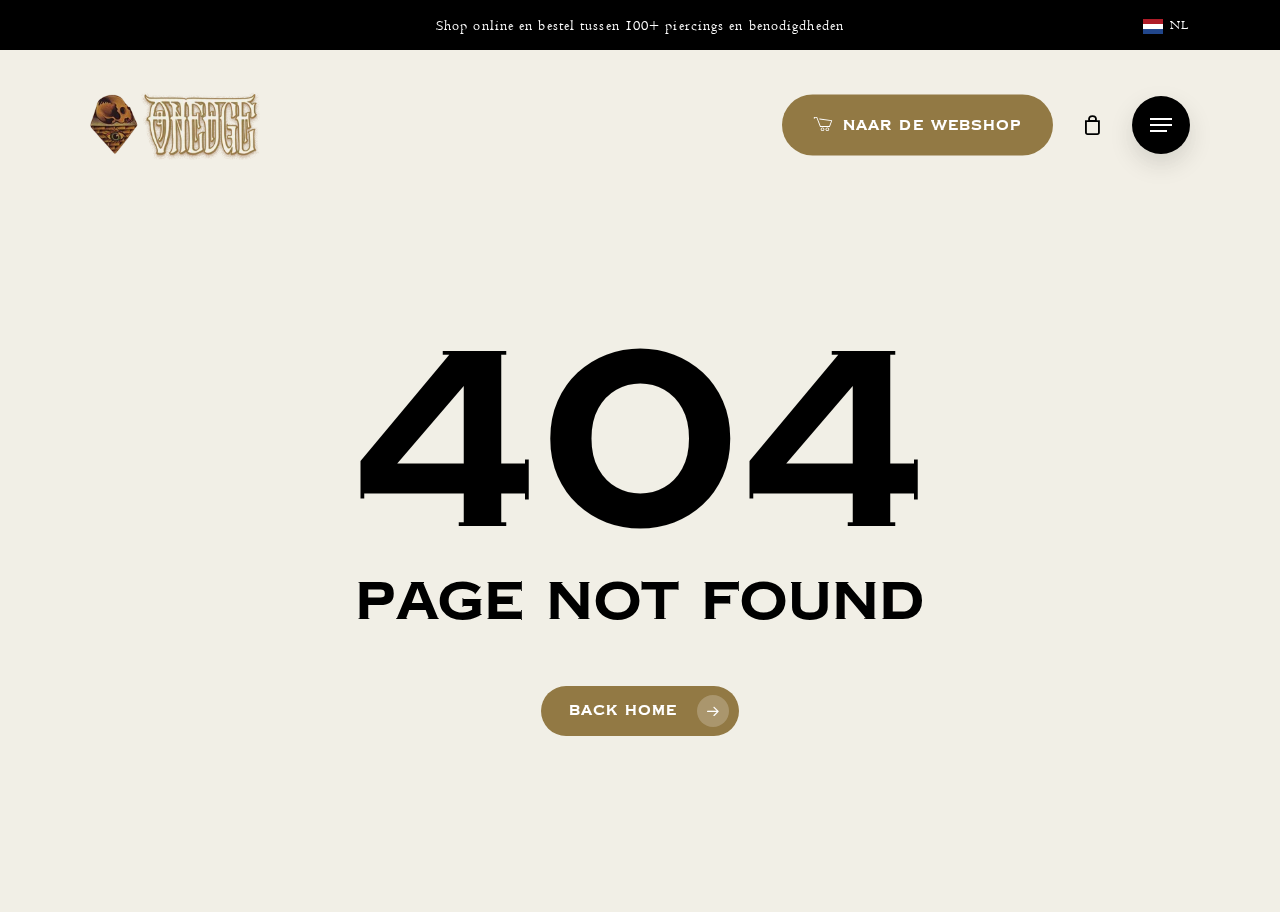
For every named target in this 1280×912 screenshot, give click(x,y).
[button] (1161, 125)
